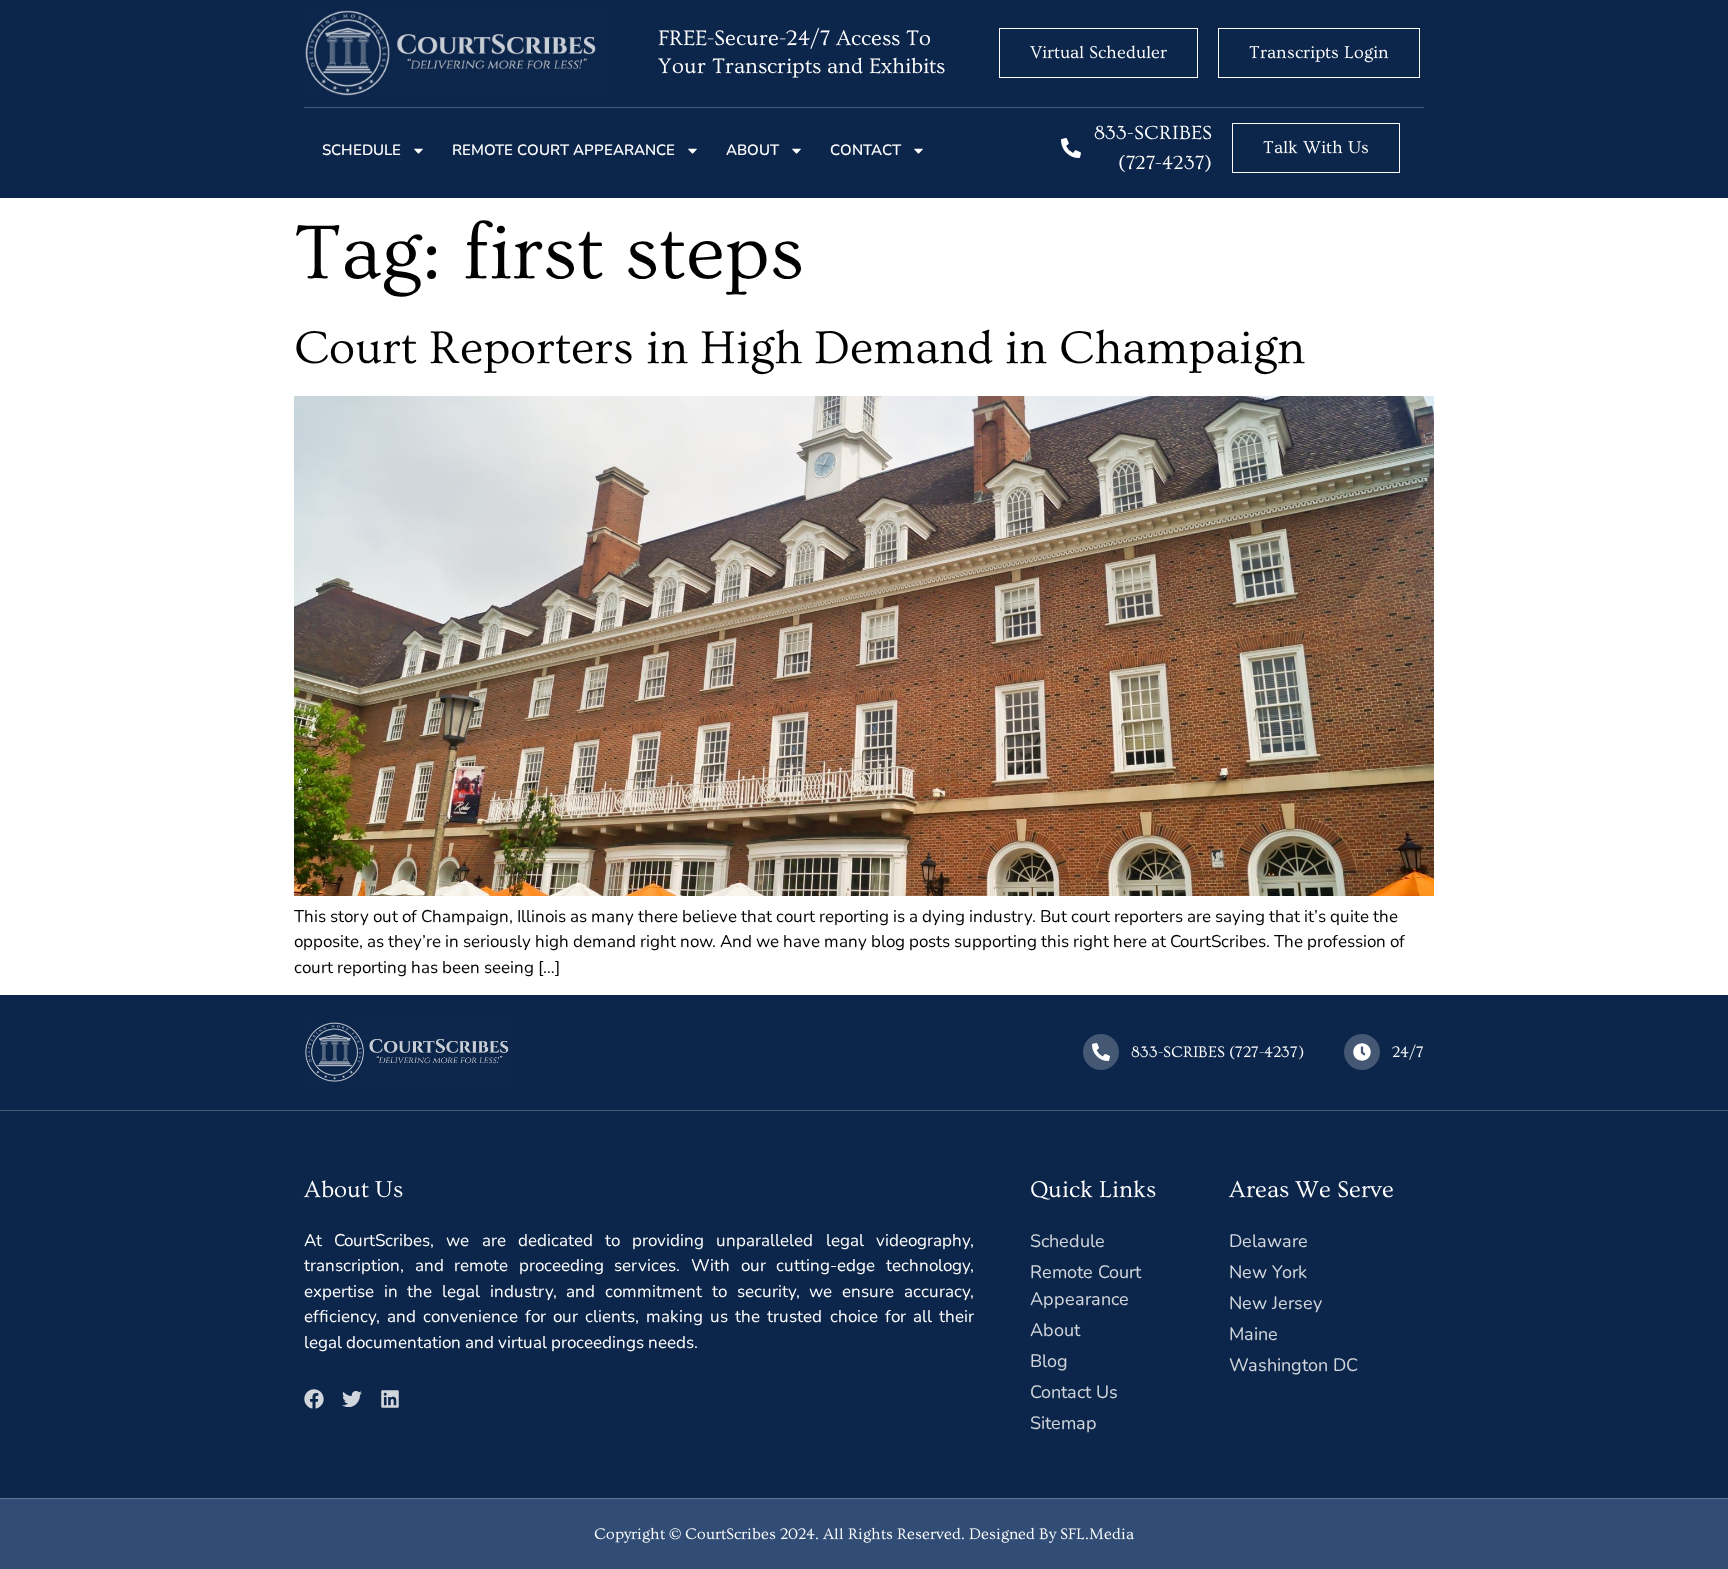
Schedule (361, 150)
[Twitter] (352, 1399)
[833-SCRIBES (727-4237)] (1071, 148)
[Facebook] (314, 1399)
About (752, 150)
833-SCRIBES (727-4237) (1217, 1052)
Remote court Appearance (563, 150)
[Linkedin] (390, 1399)
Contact (865, 150)
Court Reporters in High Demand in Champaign (799, 349)
